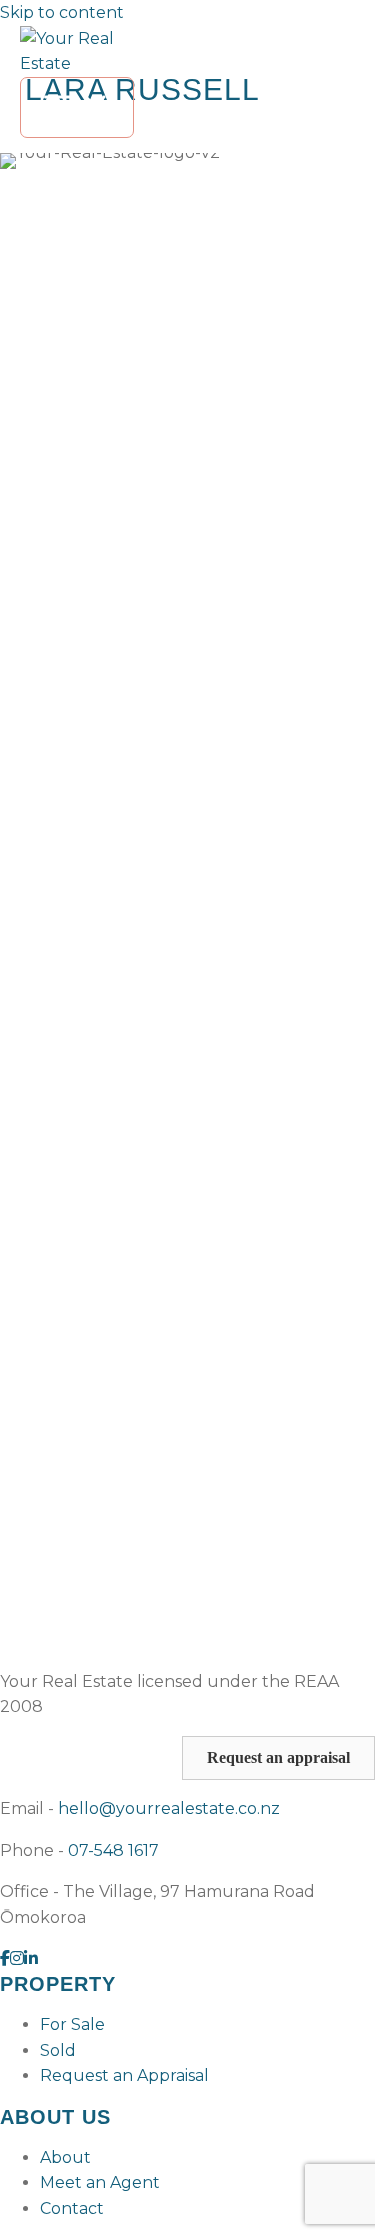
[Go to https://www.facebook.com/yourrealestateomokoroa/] (5, 1959)
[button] (278, 1758)
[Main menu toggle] (77, 107)
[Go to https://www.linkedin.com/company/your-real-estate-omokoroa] (31, 1959)
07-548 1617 (113, 1850)
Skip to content (62, 12)
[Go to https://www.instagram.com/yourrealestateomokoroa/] (17, 1959)
